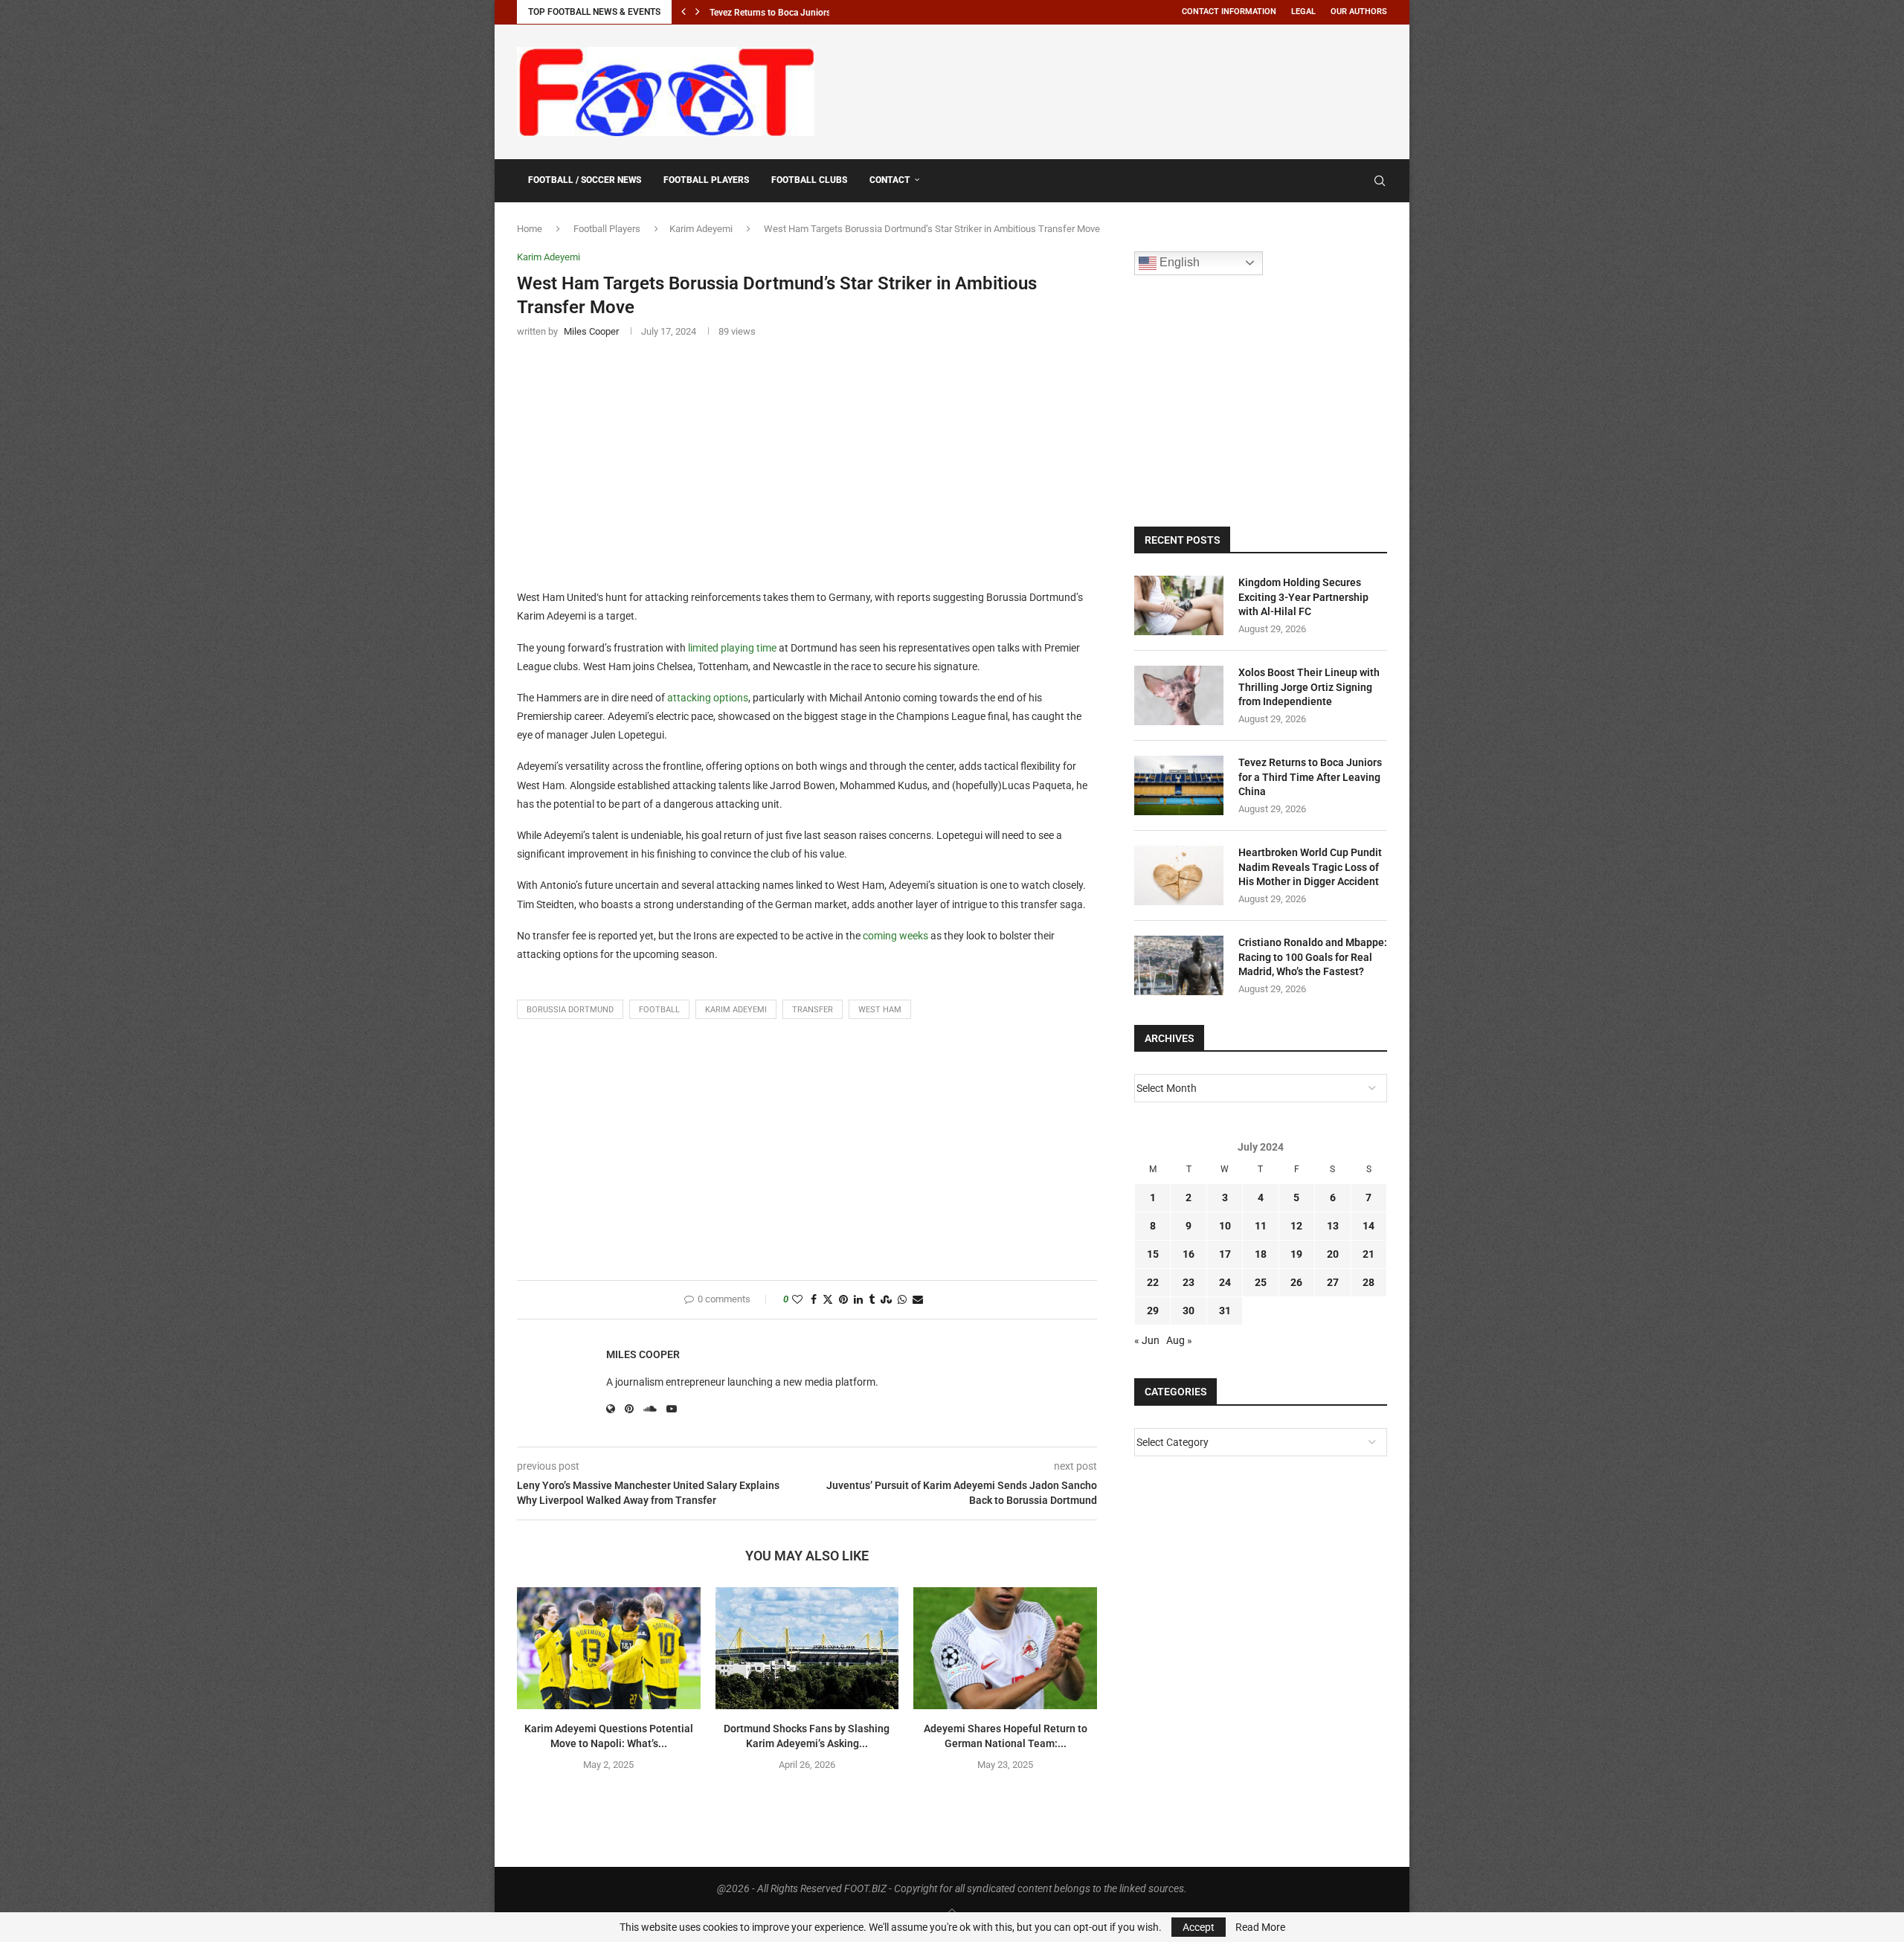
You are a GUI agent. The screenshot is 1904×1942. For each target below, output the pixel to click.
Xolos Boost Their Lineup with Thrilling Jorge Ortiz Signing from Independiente (1309, 687)
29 (1153, 1311)
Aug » (1179, 1340)
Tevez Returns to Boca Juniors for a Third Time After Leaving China (1310, 777)
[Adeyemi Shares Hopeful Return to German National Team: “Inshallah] (1005, 1648)
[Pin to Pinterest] (843, 1300)
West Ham (880, 1010)
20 (1333, 1254)
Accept (1199, 1927)
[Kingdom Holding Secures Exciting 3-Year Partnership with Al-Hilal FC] (1179, 605)
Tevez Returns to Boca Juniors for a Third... (795, 13)
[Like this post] (797, 1300)
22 (1153, 1282)
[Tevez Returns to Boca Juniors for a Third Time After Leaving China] (1179, 785)
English (1178, 262)
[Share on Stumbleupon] (886, 1300)
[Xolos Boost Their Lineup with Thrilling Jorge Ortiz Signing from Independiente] (1179, 695)
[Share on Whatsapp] (902, 1300)
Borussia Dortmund (570, 1010)
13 (1333, 1226)
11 (1261, 1226)
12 (1296, 1226)
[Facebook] (1344, 181)
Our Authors (1359, 12)
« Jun (1147, 1340)
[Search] (1380, 181)
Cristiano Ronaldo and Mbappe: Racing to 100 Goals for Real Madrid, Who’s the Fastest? (1313, 957)
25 (1261, 1282)
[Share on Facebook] (814, 1300)
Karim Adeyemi (701, 229)
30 (1189, 1311)
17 (1225, 1254)
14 (1368, 1226)
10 (1225, 1226)
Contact (890, 180)
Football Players (706, 180)
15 (1153, 1254)
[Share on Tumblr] (872, 1300)
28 (1368, 1282)
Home (530, 229)
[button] (684, 12)
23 (1189, 1282)
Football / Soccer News (585, 180)
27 (1333, 1282)
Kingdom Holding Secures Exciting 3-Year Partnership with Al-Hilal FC (1303, 597)
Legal (1303, 12)
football (659, 1010)
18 (1261, 1254)
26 (1296, 1282)
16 (1189, 1254)
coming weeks (895, 936)
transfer (813, 1010)
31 (1225, 1311)
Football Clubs (809, 180)
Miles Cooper (643, 1354)
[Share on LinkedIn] (858, 1300)
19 (1296, 1254)
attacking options (708, 698)
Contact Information (1229, 12)
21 (1368, 1254)
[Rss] (1358, 181)
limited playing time (732, 648)
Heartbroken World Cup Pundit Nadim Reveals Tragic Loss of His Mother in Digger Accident (1310, 867)
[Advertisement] (1116, 89)
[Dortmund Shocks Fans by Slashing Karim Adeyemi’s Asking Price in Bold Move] (807, 1648)
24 (1225, 1282)
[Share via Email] (918, 1300)
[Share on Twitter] (828, 1300)
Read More (1260, 1927)
